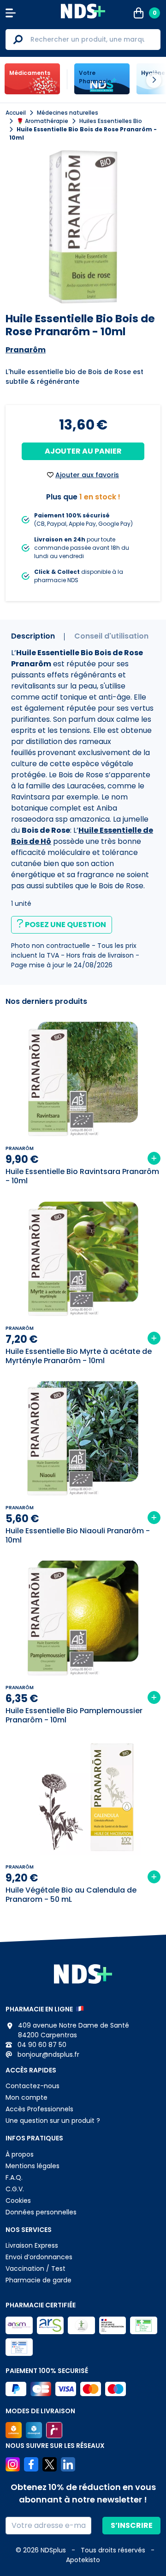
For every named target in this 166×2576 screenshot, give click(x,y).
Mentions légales (33, 2166)
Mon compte (27, 2097)
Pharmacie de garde (39, 2280)
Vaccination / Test (36, 2269)
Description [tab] (33, 636)
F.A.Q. (14, 2177)
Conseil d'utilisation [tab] (111, 636)
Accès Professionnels (39, 2109)
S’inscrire (132, 2525)
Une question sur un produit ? (53, 2121)
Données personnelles (41, 2212)
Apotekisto (83, 2560)
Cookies (18, 2201)
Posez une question (65, 925)
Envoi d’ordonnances (39, 2257)
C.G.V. (15, 2189)
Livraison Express (32, 2245)
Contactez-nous (33, 2086)
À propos (20, 2154)
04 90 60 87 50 (41, 2045)
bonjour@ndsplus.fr (47, 2054)
